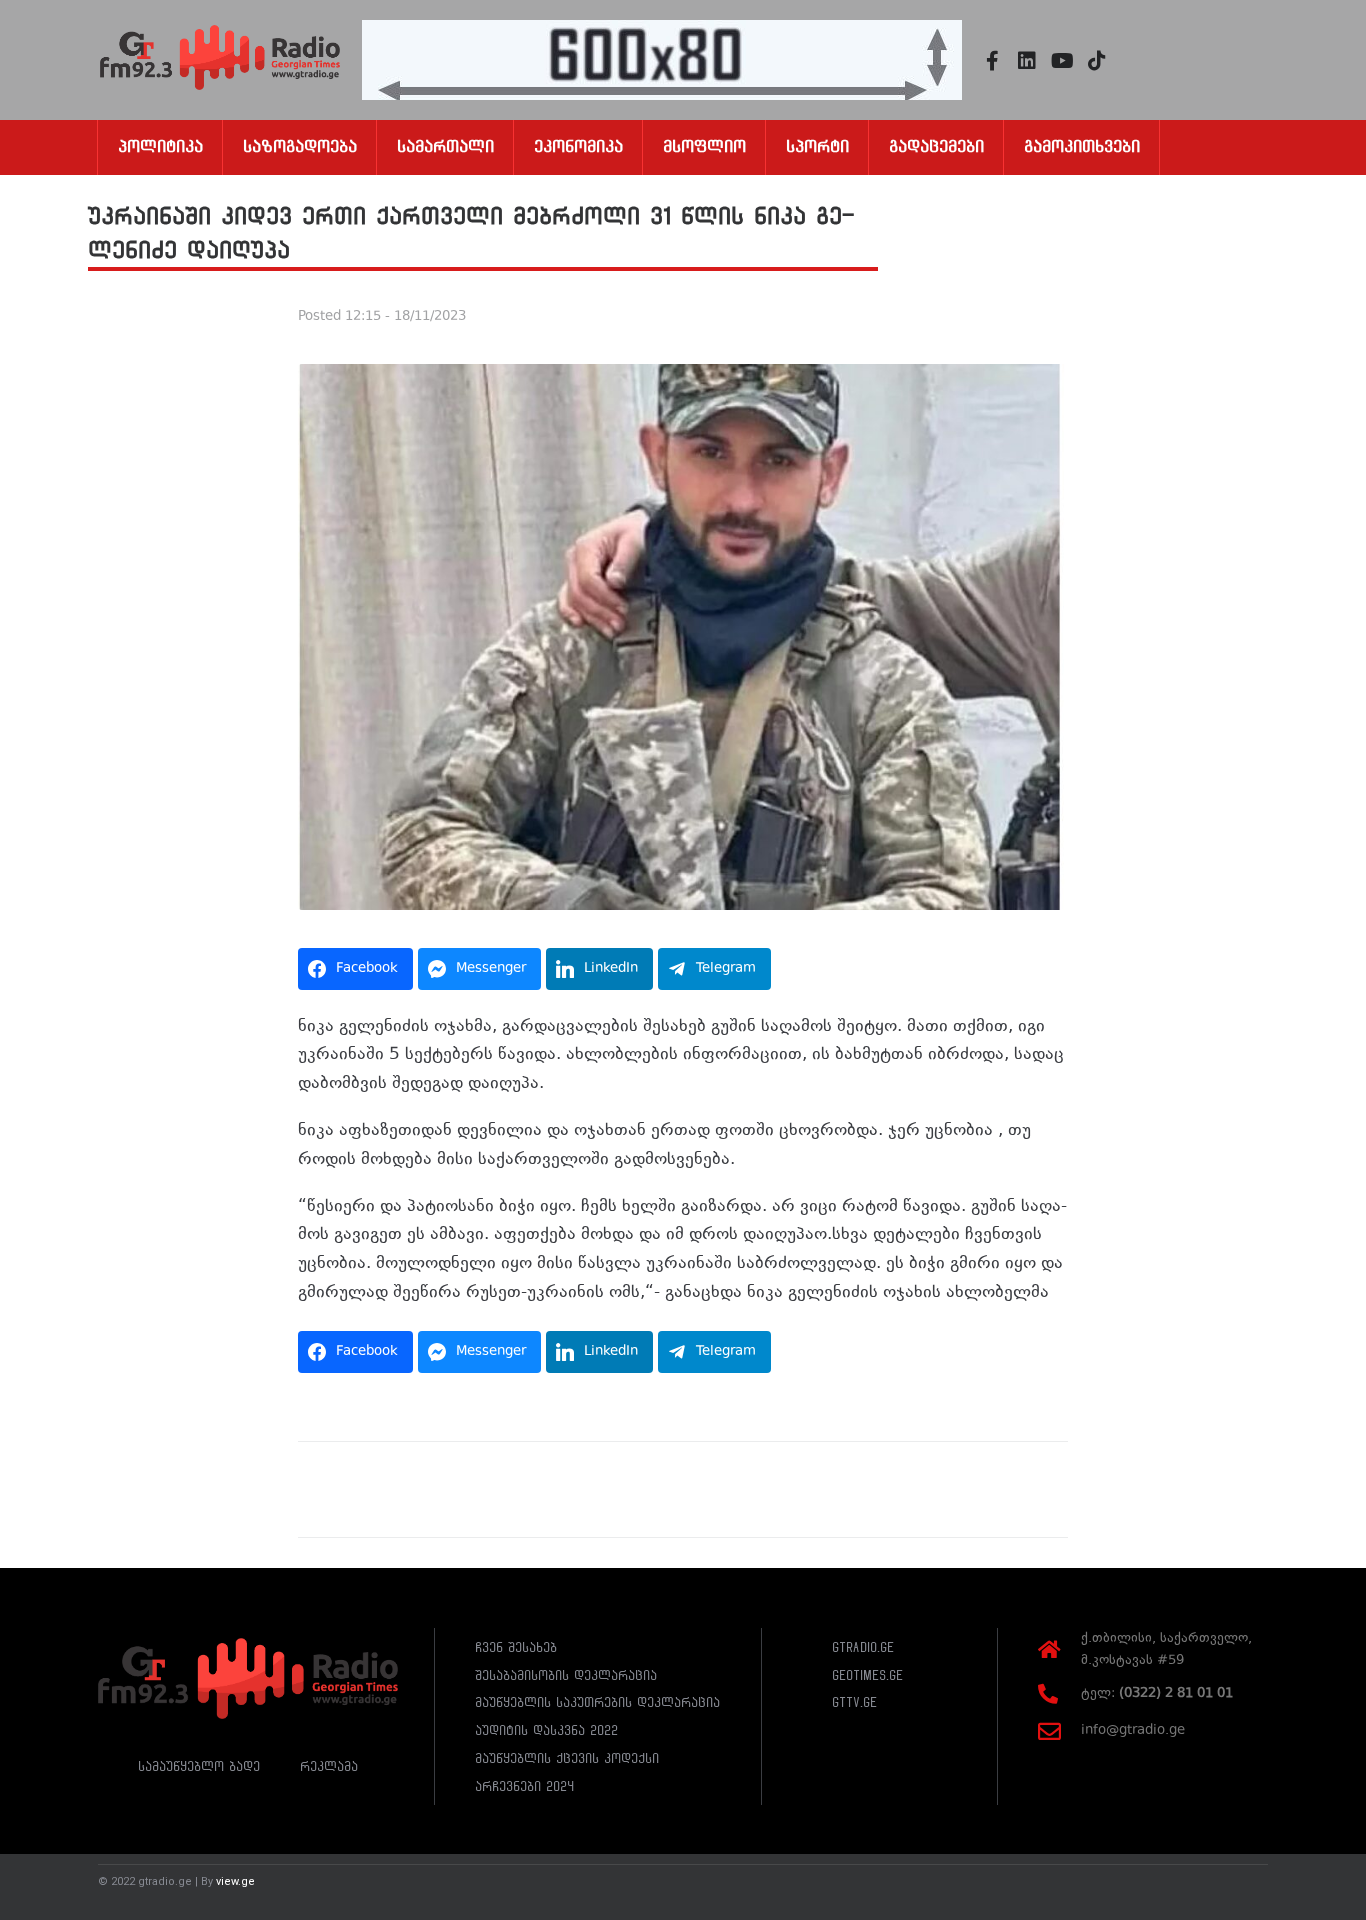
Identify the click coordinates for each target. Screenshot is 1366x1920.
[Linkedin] (1027, 61)
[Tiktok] (1097, 61)
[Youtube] (1062, 61)
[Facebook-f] (992, 61)
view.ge (235, 1881)
